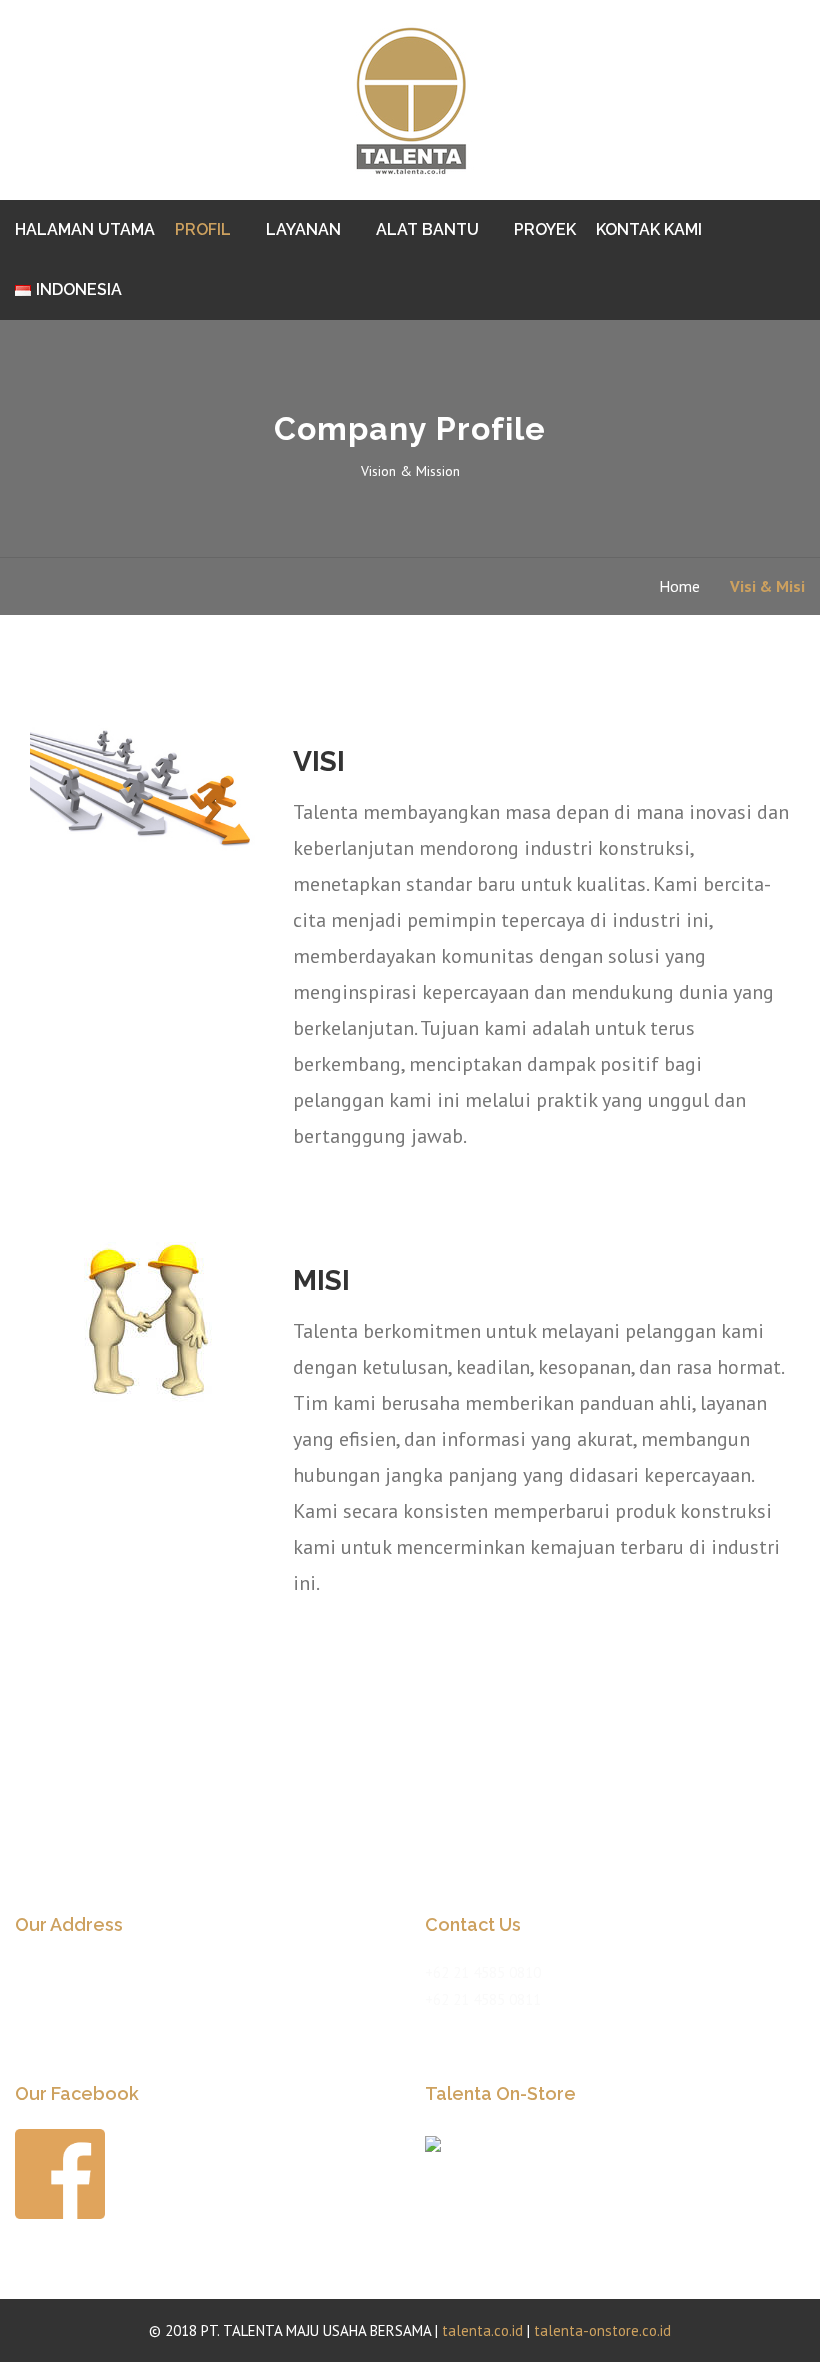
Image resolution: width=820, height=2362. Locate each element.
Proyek (545, 229)
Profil (203, 229)
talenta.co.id (482, 2330)
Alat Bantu (427, 229)
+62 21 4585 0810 (483, 1972)
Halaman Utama (85, 229)
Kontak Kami (649, 229)
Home (679, 586)
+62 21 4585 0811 (483, 1999)
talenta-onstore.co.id (602, 2330)
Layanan (303, 229)
